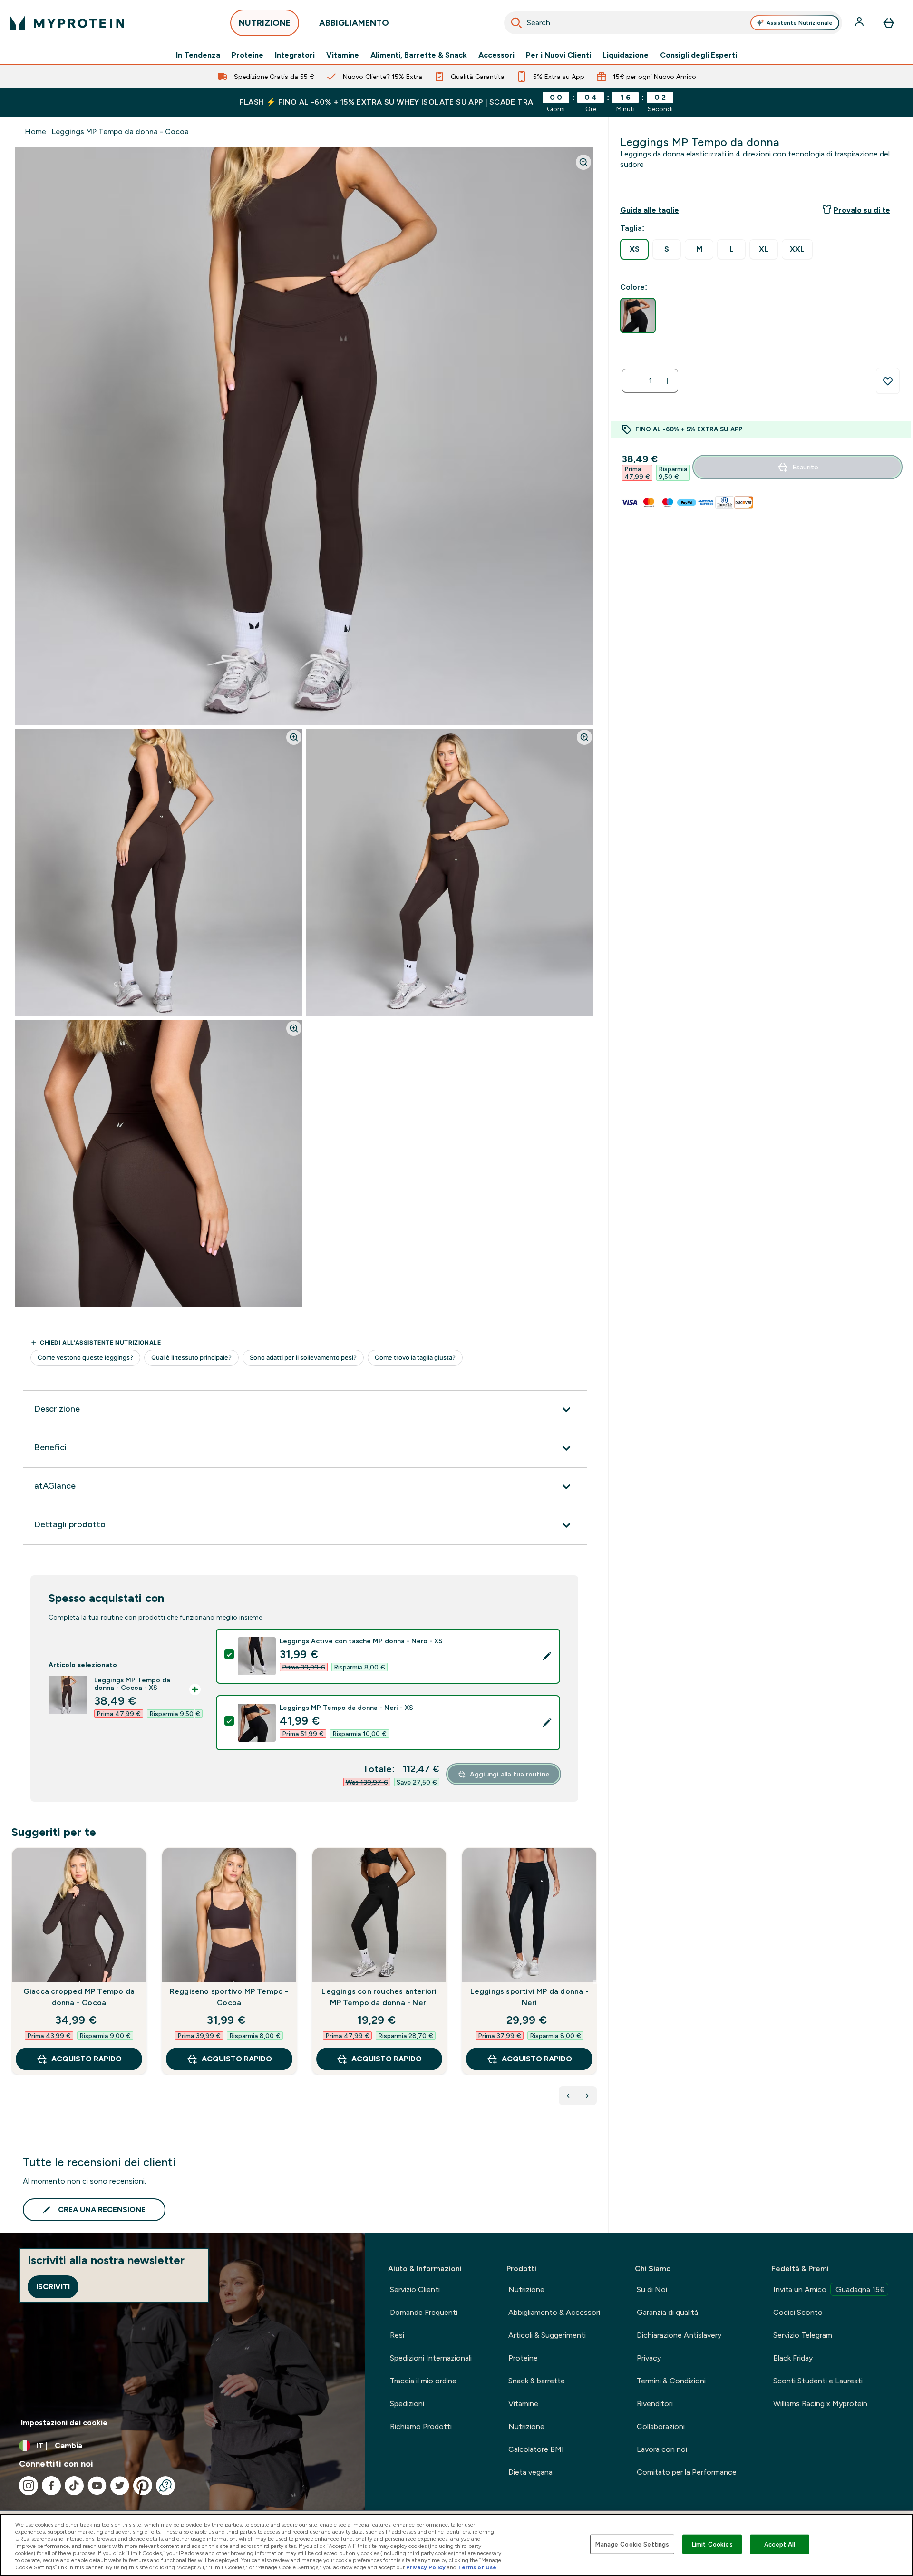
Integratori (295, 55)
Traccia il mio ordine (423, 2381)
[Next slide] (595, 1982)
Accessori (496, 55)
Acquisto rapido (87, 2059)
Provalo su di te (862, 210)
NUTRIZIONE (265, 23)
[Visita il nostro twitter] (120, 2486)
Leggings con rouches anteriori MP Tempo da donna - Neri (379, 1997)
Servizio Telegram (803, 2335)
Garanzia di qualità (667, 2312)
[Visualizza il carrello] (889, 23)
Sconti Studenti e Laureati (818, 2381)
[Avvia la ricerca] (516, 23)
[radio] (634, 249)
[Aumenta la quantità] (667, 381)
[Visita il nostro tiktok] (74, 2486)
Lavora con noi (662, 2449)
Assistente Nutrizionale (800, 23)
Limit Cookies (712, 2544)
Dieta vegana (530, 2472)
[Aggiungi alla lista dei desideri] (888, 381)
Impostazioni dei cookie (64, 2423)
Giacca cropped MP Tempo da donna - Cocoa (79, 1997)
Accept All (780, 2544)
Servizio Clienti (415, 2289)
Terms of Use (477, 2567)
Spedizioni (407, 2404)
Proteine (248, 55)
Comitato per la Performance (687, 2472)
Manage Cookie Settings (632, 2544)
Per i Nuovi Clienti (558, 55)
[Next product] (587, 2096)
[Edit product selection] (547, 1656)
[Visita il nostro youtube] (97, 2486)
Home (35, 132)
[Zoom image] (583, 162)
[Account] (860, 23)
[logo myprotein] (67, 23)
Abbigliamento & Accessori (554, 2312)
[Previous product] (568, 2096)
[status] (650, 381)
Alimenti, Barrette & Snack (419, 55)
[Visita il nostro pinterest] (143, 2486)
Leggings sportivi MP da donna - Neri (529, 1997)
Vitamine (343, 55)
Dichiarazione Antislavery (679, 2335)
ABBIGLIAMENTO (354, 23)
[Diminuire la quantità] (633, 381)
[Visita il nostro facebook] (51, 2486)
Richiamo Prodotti (421, 2426)
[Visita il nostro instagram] (29, 2486)
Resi (397, 2335)
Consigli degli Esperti (699, 55)
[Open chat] (165, 2486)
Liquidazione (626, 55)
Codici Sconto (798, 2312)
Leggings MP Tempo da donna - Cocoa (120, 132)
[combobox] (673, 23)
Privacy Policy (426, 2567)
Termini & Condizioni (671, 2381)
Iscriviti (53, 2287)
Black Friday (793, 2358)
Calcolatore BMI (536, 2449)
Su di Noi (652, 2289)
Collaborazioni (661, 2426)
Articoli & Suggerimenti (547, 2335)
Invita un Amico (829, 2289)
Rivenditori (655, 2404)
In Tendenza (198, 55)
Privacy (649, 2358)
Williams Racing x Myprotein (820, 2404)
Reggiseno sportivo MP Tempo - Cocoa (229, 1997)
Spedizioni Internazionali (431, 2358)
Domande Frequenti (424, 2312)
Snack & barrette (537, 2381)
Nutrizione (526, 2289)
